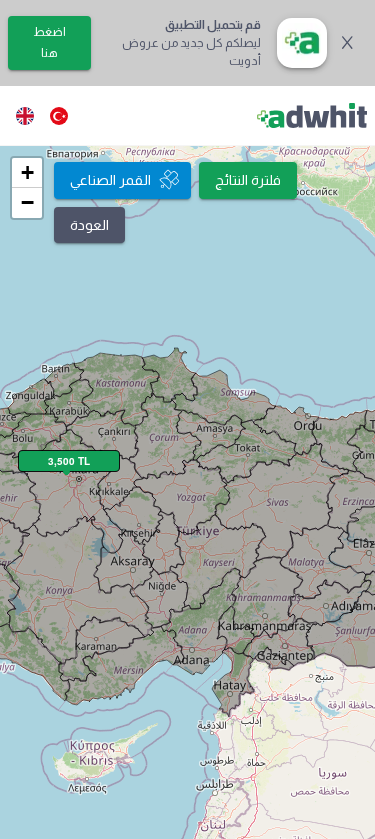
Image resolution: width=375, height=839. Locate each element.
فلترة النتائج (248, 180)
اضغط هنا (49, 42)
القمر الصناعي (110, 180)
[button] (27, 173)
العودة (89, 225)
